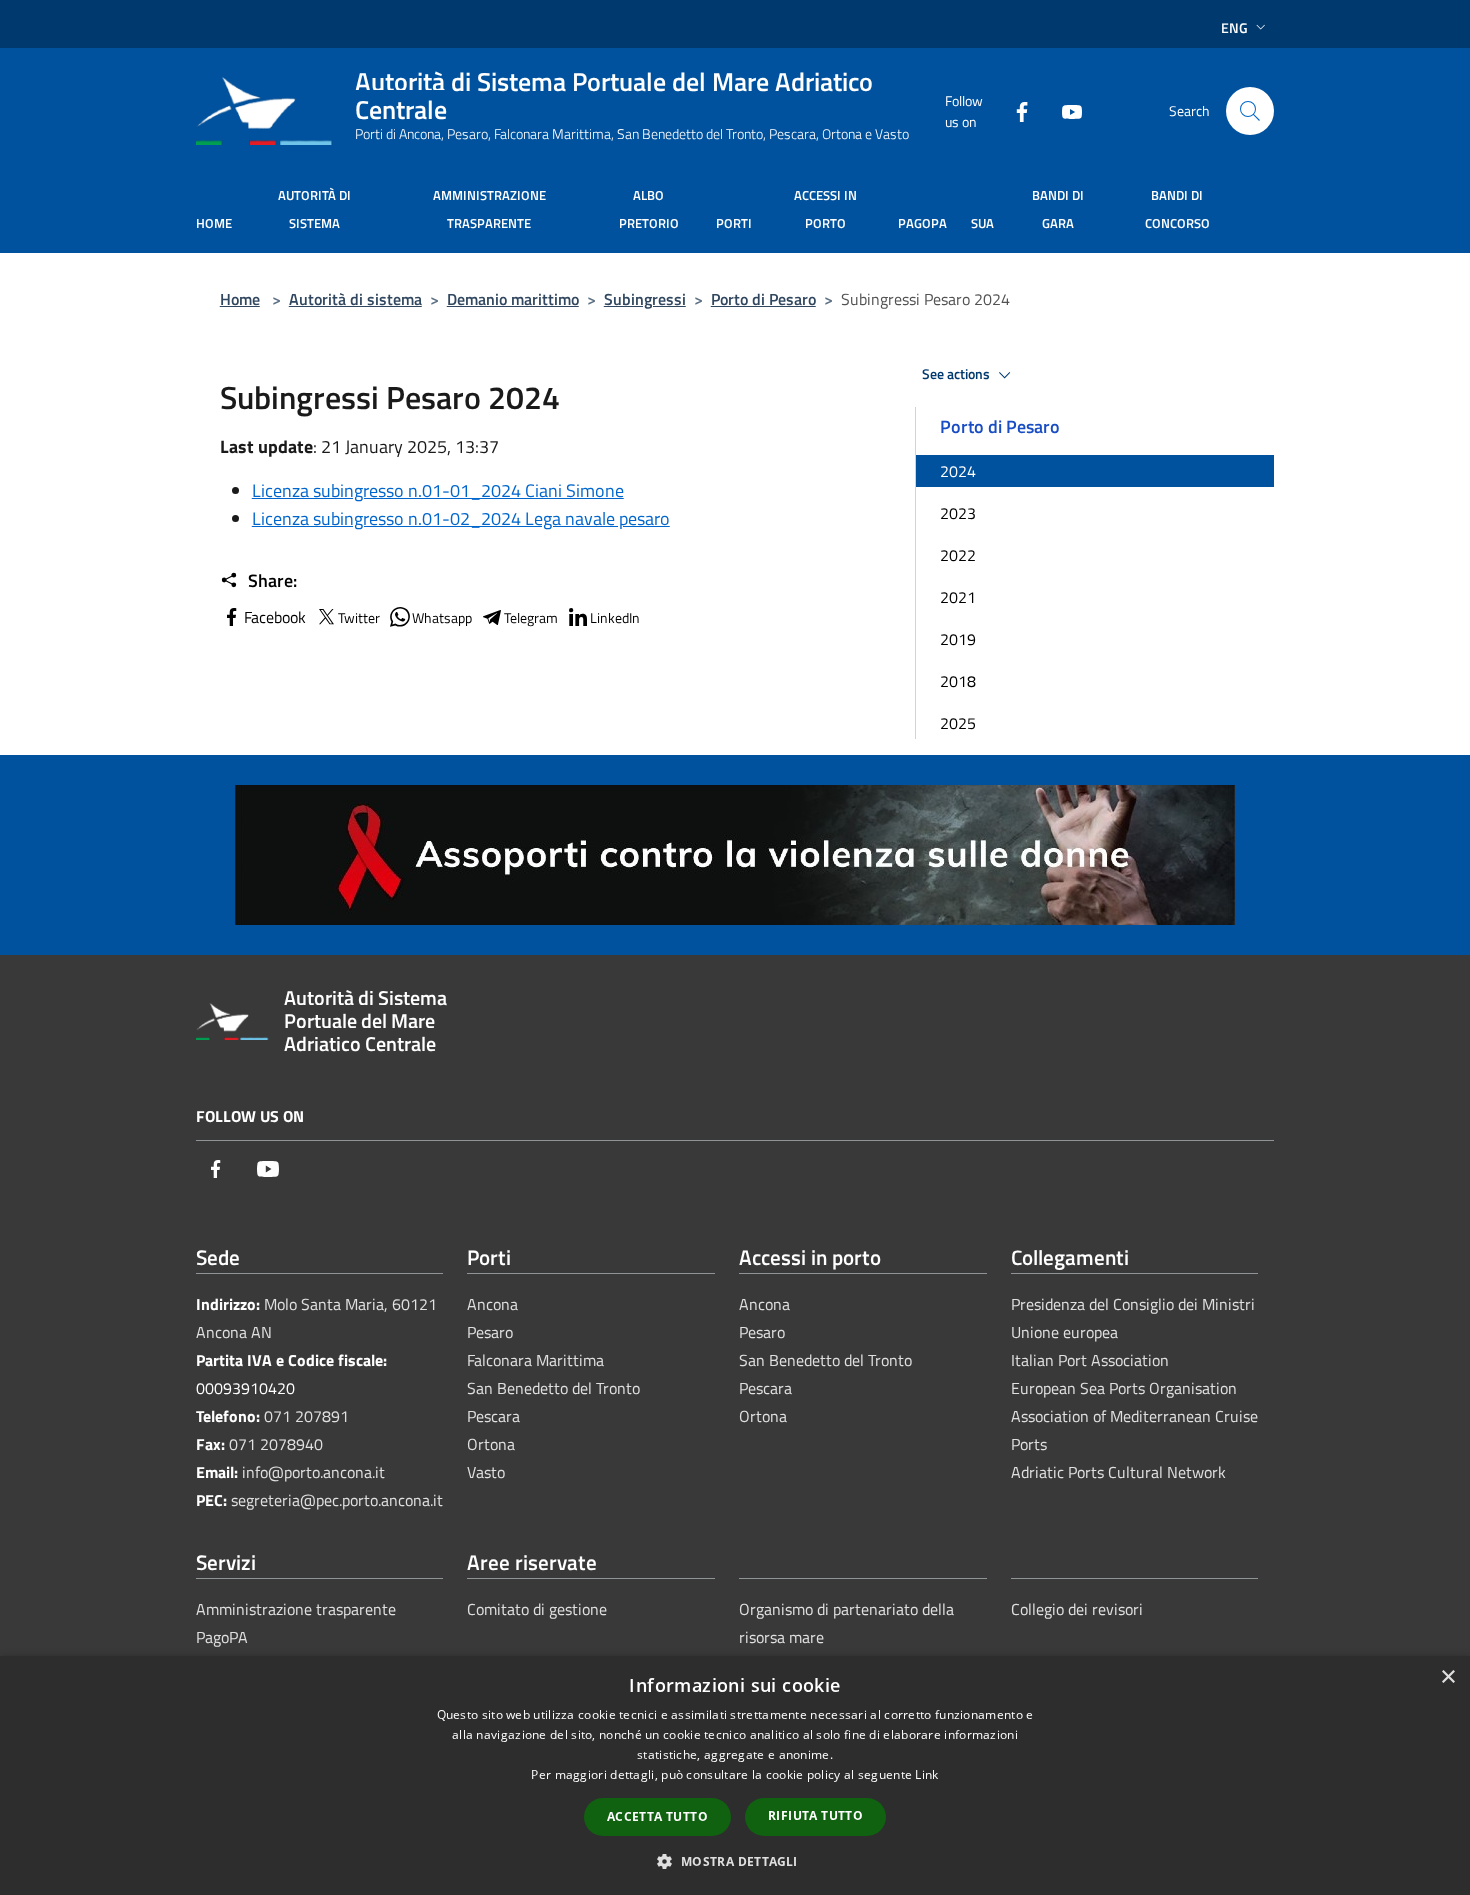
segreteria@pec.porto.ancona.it (337, 1500)
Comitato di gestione (537, 1609)
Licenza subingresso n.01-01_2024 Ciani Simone (438, 490)
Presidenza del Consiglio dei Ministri (1133, 1304)
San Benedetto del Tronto (553, 1388)
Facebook (275, 617)
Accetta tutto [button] (657, 1816)
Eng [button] (1234, 27)
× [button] (1447, 1677)
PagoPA (222, 1637)
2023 (958, 513)
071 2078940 (276, 1444)
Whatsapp (442, 617)
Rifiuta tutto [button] (815, 1815)
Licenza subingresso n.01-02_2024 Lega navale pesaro (461, 518)
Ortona (491, 1444)
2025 (958, 723)
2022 (958, 555)
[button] (734, 1861)
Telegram (531, 617)
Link (926, 1774)
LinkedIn (615, 617)
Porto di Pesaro (763, 299)
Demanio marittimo (513, 299)
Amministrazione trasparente (296, 1609)
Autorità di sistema (355, 299)
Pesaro (490, 1332)
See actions (957, 374)
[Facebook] (1014, 110)
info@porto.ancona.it (313, 1472)
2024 (958, 471)
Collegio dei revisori (1077, 1609)
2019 (958, 639)
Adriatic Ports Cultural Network (1118, 1472)
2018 (958, 681)
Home (240, 299)
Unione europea (1064, 1332)
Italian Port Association (1090, 1360)
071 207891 (306, 1416)
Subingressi (645, 299)
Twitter (359, 617)
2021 (958, 597)
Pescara (493, 1416)
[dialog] (735, 1775)
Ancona (492, 1304)
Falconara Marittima (535, 1360)
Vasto (486, 1472)
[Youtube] (1064, 110)
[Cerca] (1250, 111)
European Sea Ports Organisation (1124, 1388)
